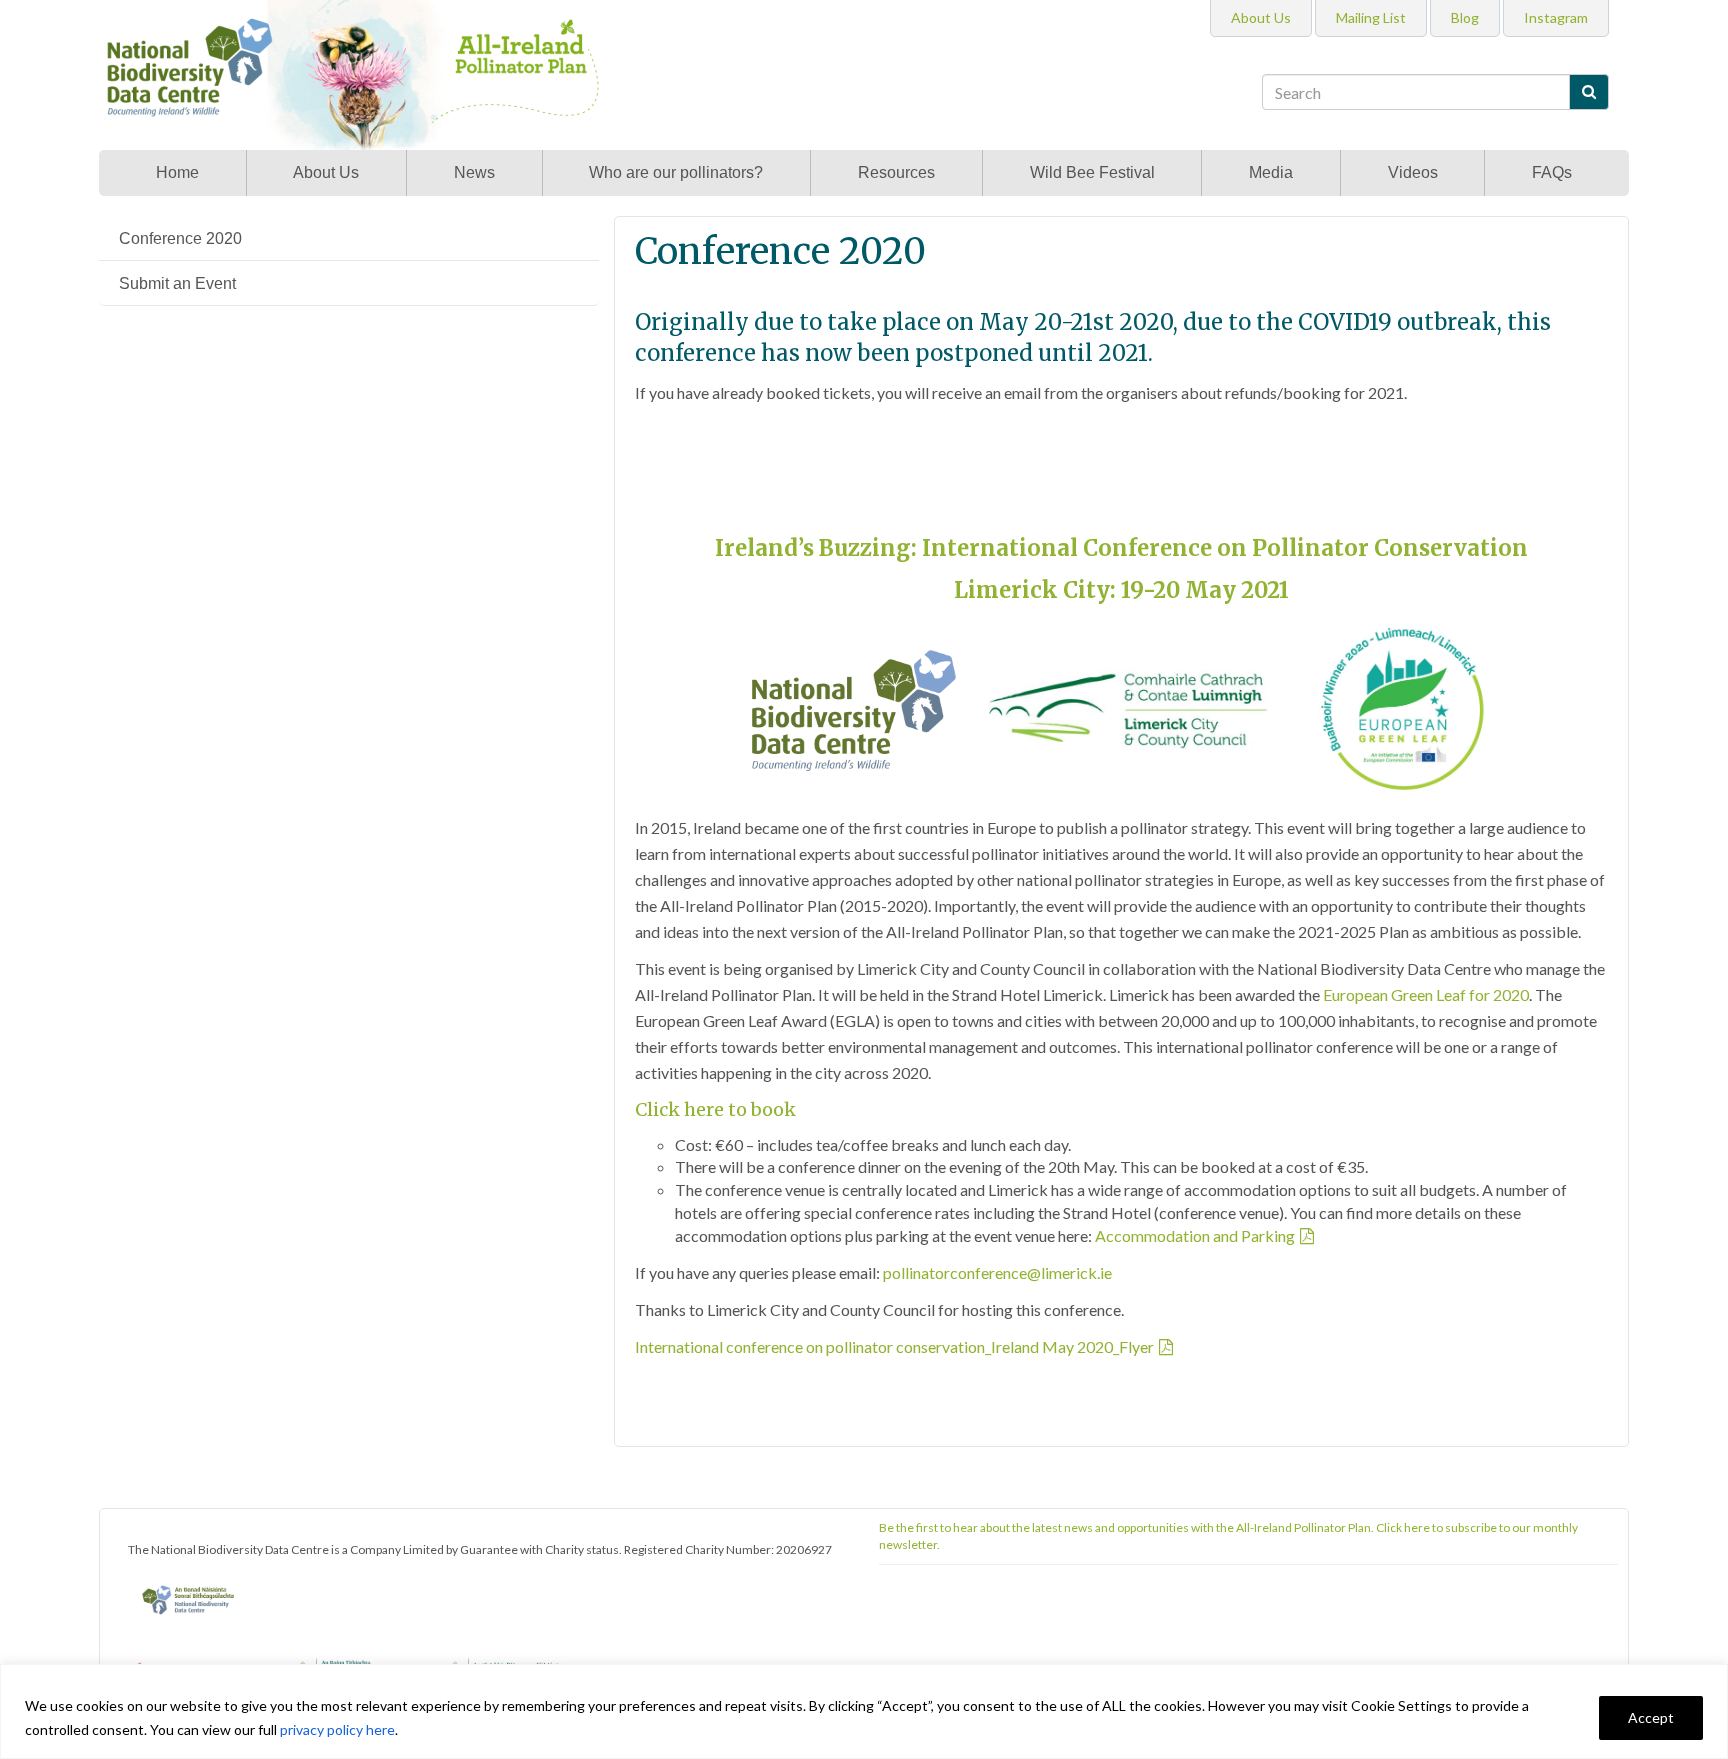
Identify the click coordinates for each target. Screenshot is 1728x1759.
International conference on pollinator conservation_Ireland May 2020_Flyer (894, 1346)
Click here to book (715, 1109)
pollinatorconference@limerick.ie (997, 1272)
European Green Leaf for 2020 (1426, 994)
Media (1271, 172)
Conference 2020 (180, 238)
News (474, 172)
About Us (326, 172)
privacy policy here (337, 1729)
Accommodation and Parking (1195, 1235)
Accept (1651, 1717)
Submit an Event (177, 283)
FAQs (1552, 172)
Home (177, 172)
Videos (1413, 172)
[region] (864, 1711)
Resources (896, 172)
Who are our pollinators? (676, 172)
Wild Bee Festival (1092, 172)
